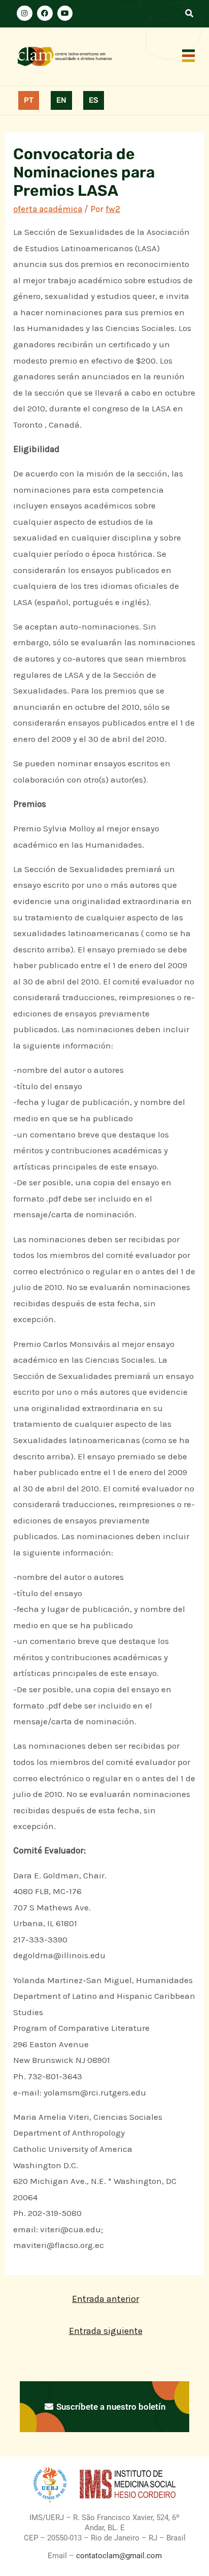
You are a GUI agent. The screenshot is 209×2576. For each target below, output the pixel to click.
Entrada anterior (106, 2299)
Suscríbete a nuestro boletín (110, 2407)
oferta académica (48, 209)
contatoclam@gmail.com (118, 2556)
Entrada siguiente (106, 2331)
